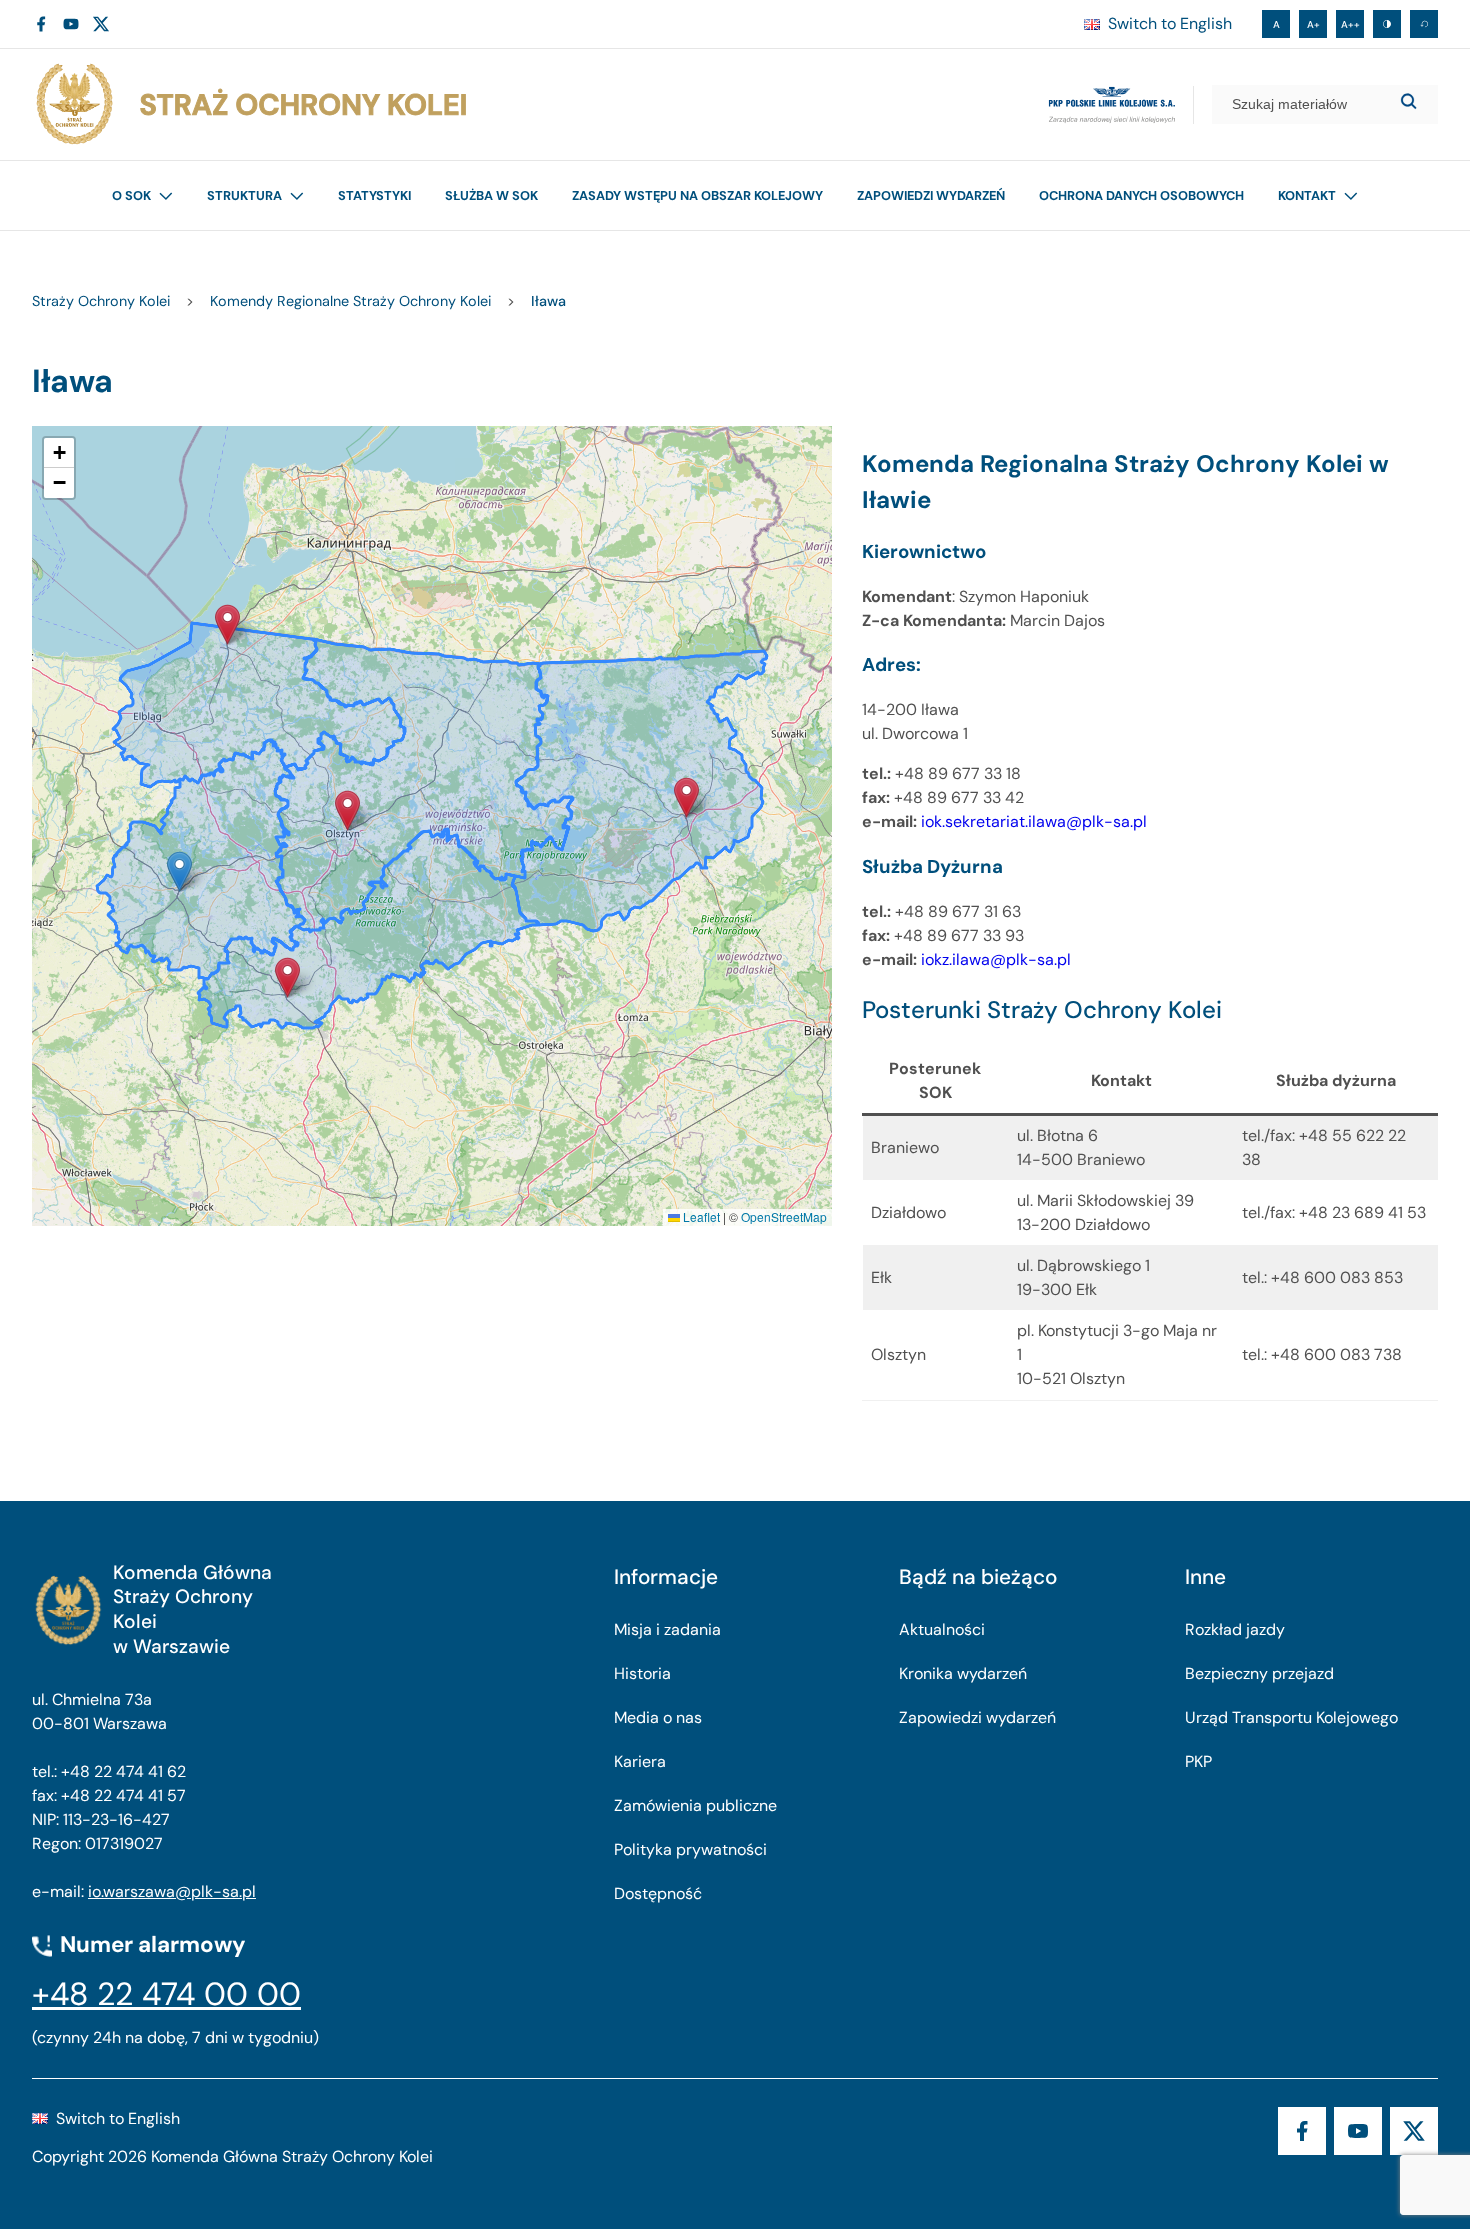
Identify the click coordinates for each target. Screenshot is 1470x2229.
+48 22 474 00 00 (166, 1994)
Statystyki (374, 195)
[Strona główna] (250, 104)
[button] (227, 624)
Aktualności (942, 1629)
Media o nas (658, 1717)
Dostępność (658, 1893)
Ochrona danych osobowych (1141, 195)
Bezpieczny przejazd (1259, 1673)
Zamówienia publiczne (695, 1805)
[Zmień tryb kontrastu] (1387, 24)
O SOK (131, 195)
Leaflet (700, 1216)
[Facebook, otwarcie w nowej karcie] (41, 24)
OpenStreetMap (784, 1216)
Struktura (244, 195)
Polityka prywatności (690, 1849)
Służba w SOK (491, 195)
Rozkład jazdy (1235, 1629)
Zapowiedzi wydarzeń (931, 195)
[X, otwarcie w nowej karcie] (101, 24)
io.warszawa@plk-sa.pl (172, 1891)
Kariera (640, 1761)
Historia (642, 1673)
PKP (1198, 1761)
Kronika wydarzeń (963, 1673)
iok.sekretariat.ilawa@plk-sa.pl (1034, 821)
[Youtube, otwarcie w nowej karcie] (71, 24)
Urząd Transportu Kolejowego (1291, 1717)
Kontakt (1307, 195)
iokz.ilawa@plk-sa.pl (996, 959)
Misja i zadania (667, 1629)
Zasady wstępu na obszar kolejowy (697, 195)
